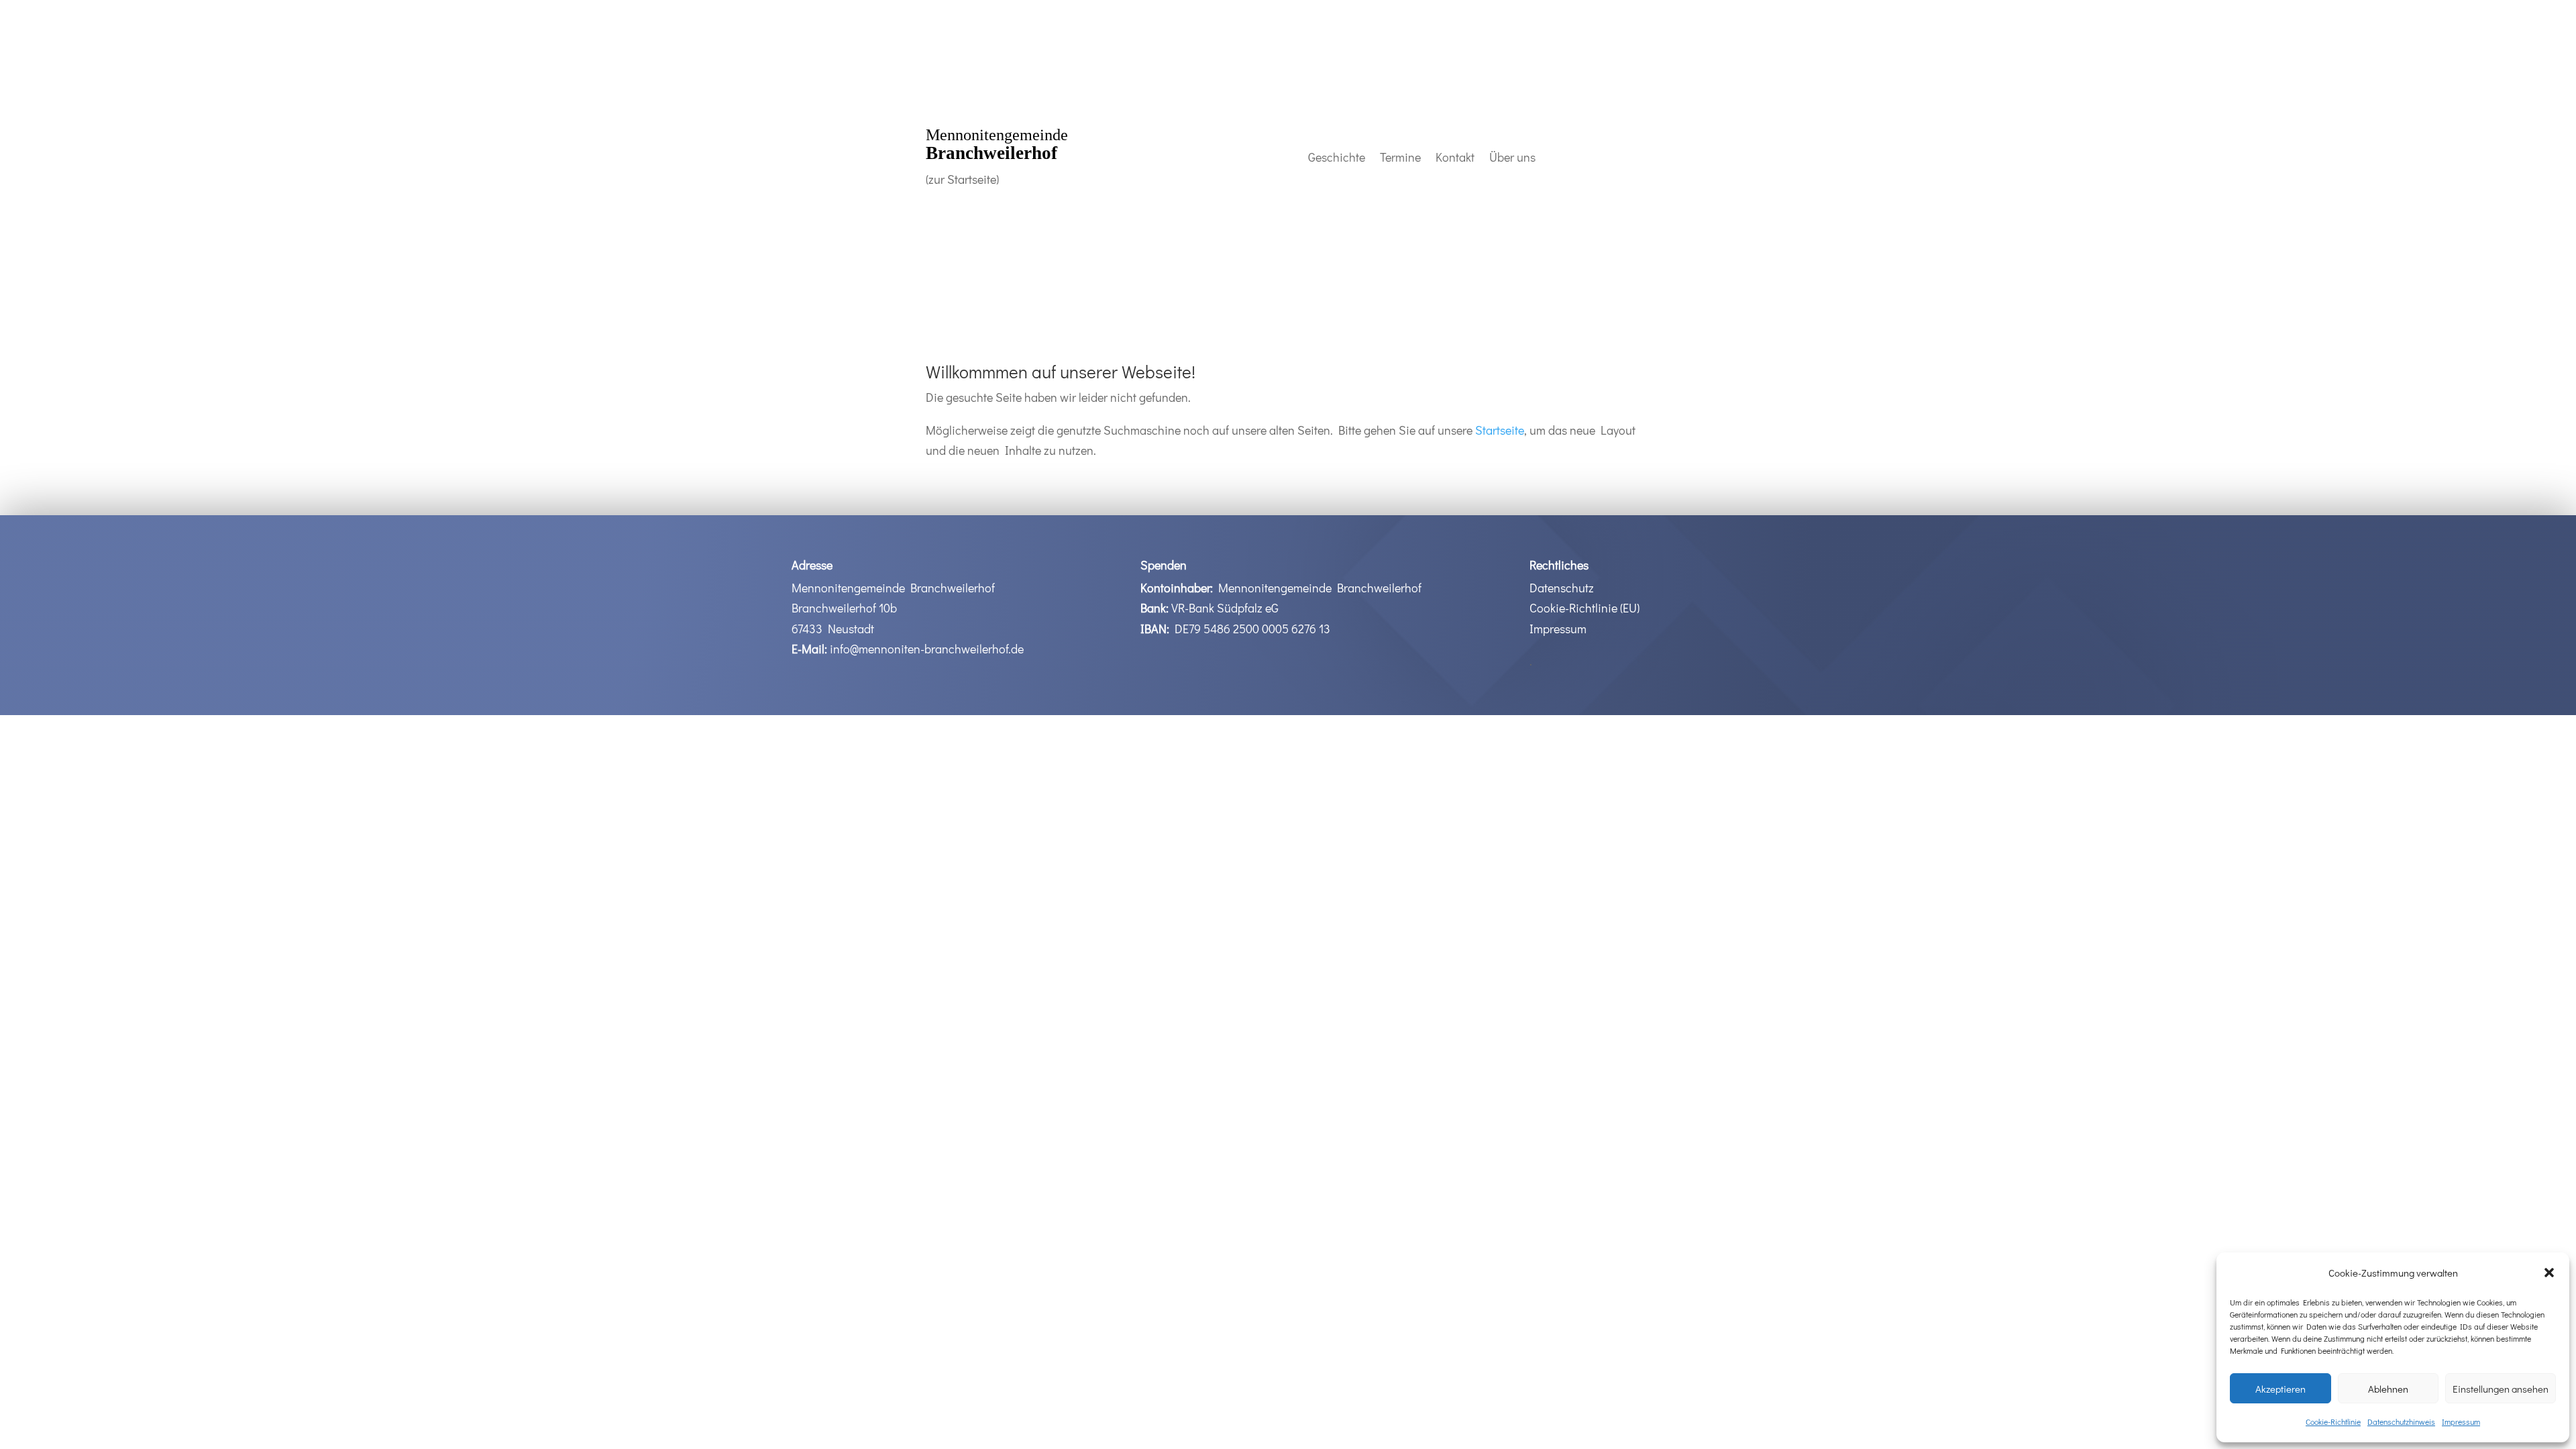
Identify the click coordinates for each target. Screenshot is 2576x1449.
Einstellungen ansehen (2501, 1389)
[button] (2549, 1273)
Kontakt (1455, 159)
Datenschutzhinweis (2401, 1421)
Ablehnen (2388, 1389)
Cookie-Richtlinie (2333, 1421)
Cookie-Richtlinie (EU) (1585, 608)
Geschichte (1337, 159)
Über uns (1512, 159)
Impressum (2461, 1421)
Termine (1400, 159)
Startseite (1500, 430)
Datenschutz (1562, 588)
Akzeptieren (2280, 1389)
